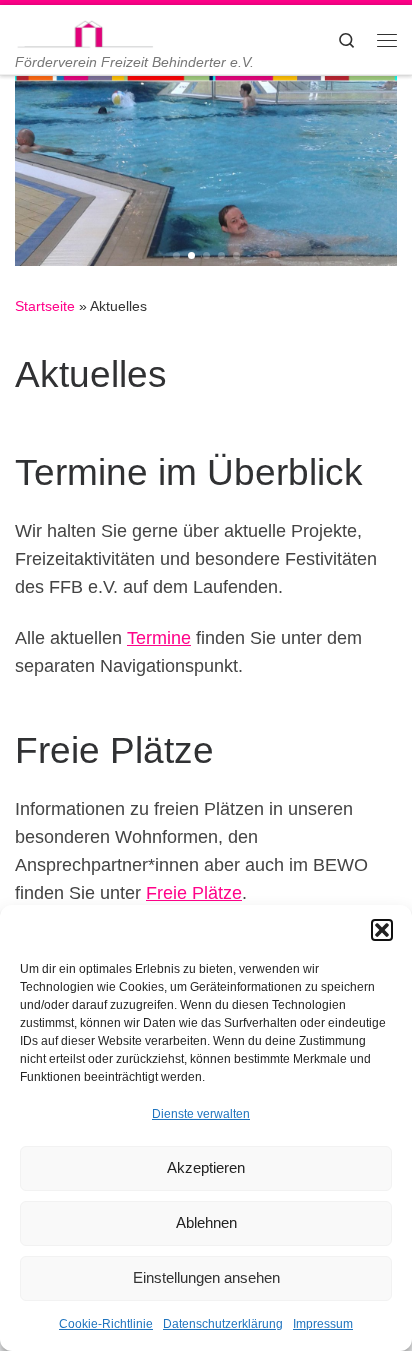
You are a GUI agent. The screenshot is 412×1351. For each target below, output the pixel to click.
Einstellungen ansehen (206, 1277)
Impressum (323, 1324)
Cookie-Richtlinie (106, 1324)
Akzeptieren (206, 1167)
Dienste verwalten (201, 1114)
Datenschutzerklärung (223, 1324)
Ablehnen (206, 1222)
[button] (382, 930)
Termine (159, 638)
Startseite (45, 306)
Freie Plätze (194, 893)
